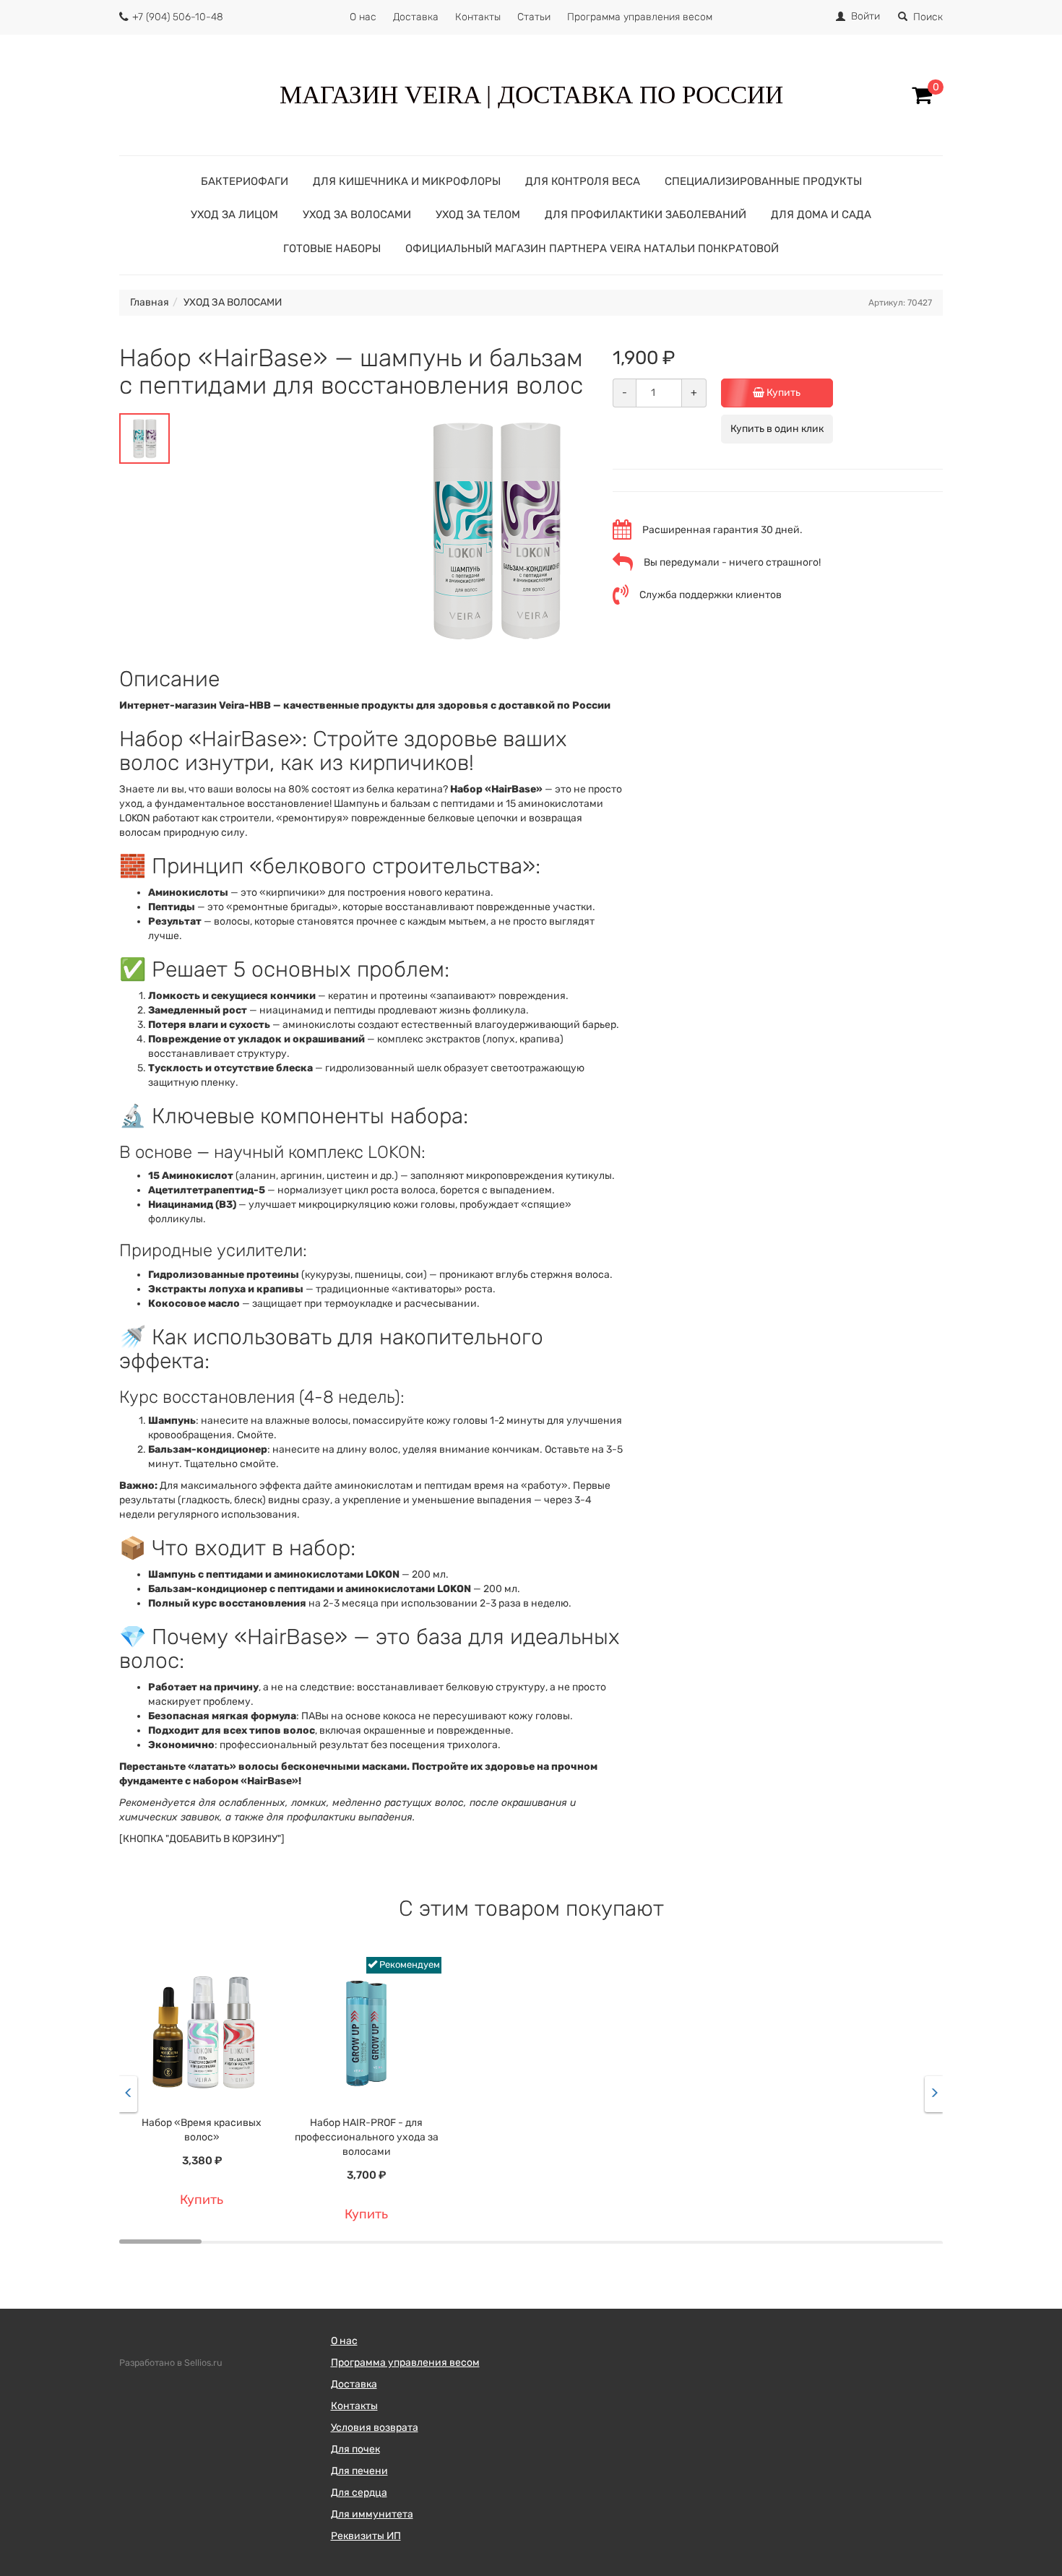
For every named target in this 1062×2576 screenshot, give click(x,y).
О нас (363, 17)
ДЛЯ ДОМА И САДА (821, 215)
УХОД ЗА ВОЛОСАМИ (357, 215)
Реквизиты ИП (366, 2536)
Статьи (534, 17)
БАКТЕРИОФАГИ (245, 181)
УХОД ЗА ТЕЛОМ (478, 215)
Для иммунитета (372, 2514)
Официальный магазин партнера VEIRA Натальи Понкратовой (592, 248)
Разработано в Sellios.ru (171, 2363)
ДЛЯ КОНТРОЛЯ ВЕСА (583, 181)
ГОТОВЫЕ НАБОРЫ (332, 248)
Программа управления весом (640, 17)
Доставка (416, 17)
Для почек (355, 2449)
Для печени (359, 2471)
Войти (865, 16)
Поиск (928, 17)
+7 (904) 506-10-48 (178, 17)
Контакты (478, 17)
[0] (922, 95)
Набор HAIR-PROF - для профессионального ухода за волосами (367, 2137)
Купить (782, 393)
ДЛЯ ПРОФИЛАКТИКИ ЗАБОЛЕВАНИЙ (646, 215)
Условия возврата (375, 2428)
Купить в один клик (777, 429)
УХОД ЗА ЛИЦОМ (234, 215)
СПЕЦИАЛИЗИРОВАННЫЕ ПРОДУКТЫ (763, 181)
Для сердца (359, 2493)
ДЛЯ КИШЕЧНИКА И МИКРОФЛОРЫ (407, 181)
